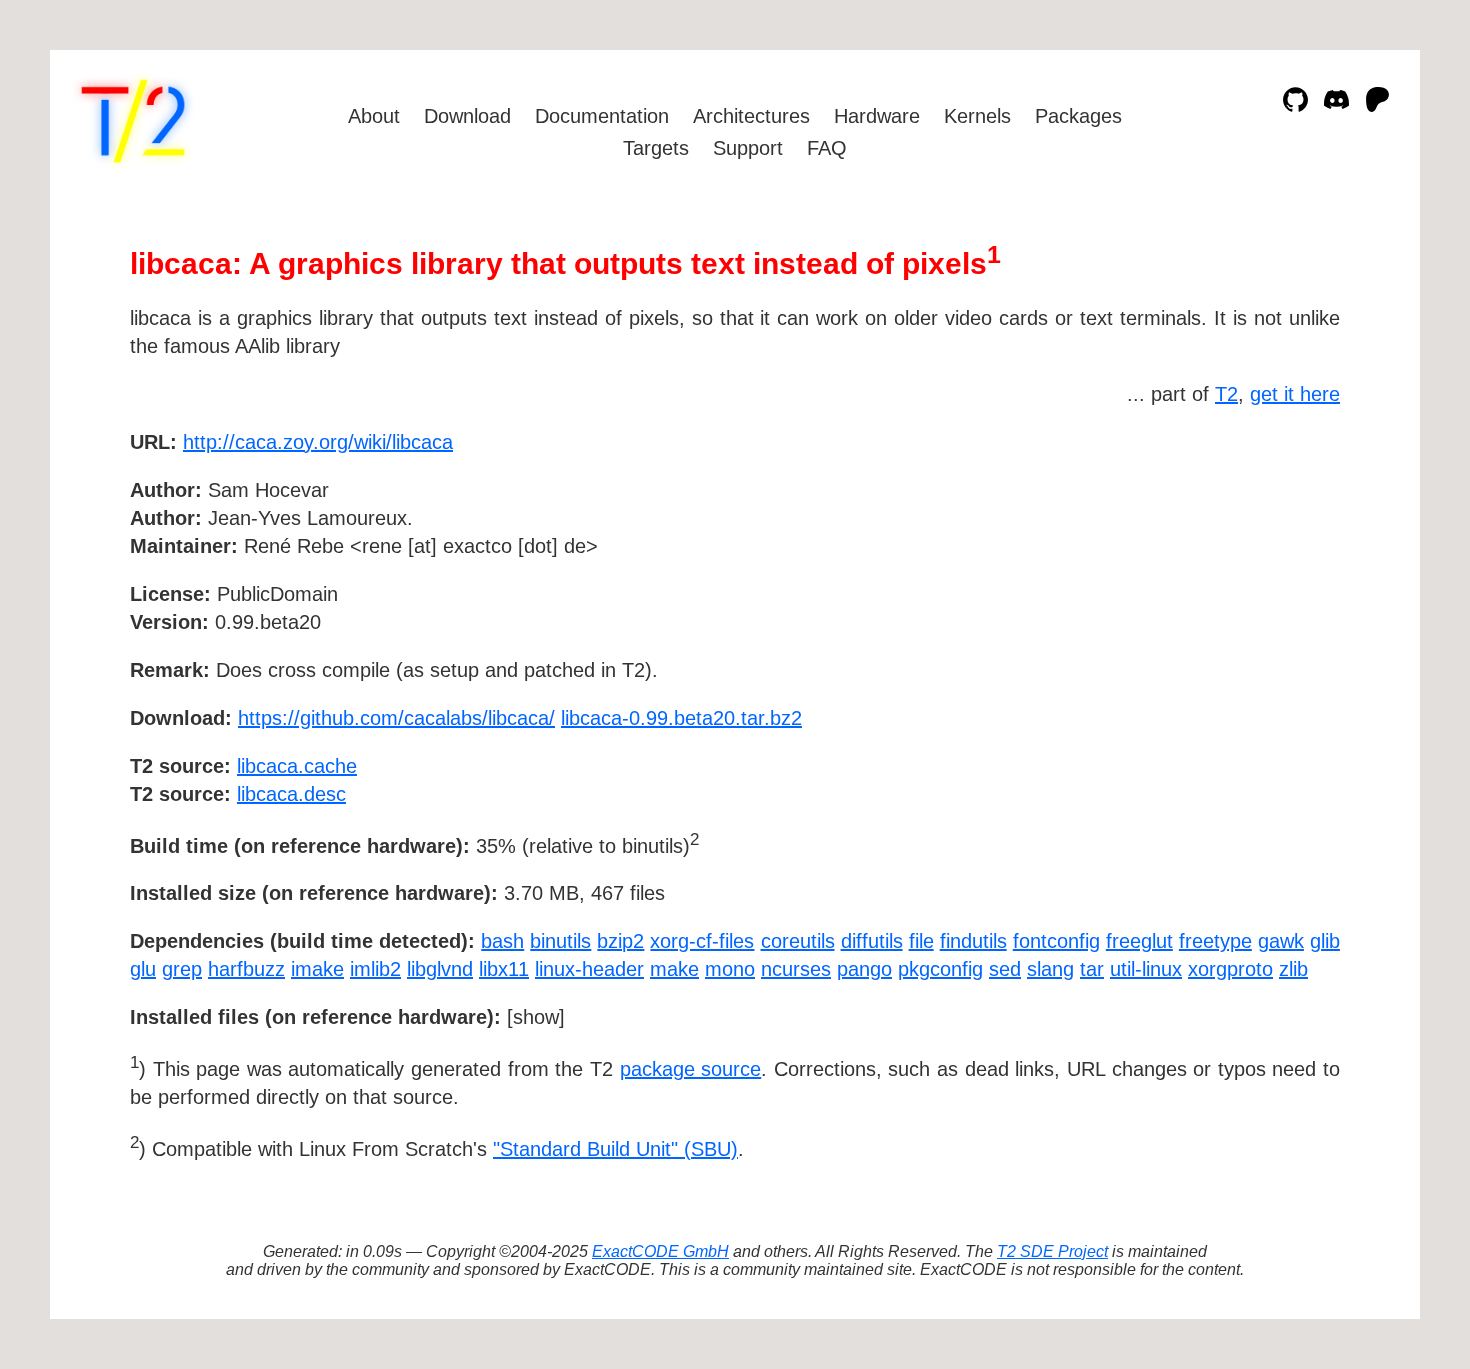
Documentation (602, 116)
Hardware (877, 116)
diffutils (872, 941)
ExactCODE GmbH (660, 1251)
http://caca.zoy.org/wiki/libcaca (318, 442)
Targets (656, 148)
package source (691, 1069)
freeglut (1139, 941)
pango (864, 969)
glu (143, 969)
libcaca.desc (291, 794)
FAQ (827, 148)
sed (1005, 969)
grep (182, 969)
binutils (560, 941)
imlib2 (375, 969)
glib (1325, 941)
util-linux (1146, 969)
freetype (1215, 941)
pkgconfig (940, 969)
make (674, 969)
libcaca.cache (297, 766)
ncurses (796, 969)
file (921, 941)
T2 (1226, 394)
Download (467, 116)
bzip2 (620, 941)
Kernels (977, 116)
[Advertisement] (1280, 558)
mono (730, 969)
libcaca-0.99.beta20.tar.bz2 (681, 718)
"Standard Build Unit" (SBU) (615, 1149)
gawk (1281, 941)
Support (748, 148)
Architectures (751, 116)
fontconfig (1056, 941)
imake (317, 969)
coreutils (798, 941)
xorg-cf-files (702, 941)
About (374, 116)
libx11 (504, 969)
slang (1050, 969)
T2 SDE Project (1052, 1251)
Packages (1078, 116)
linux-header (589, 969)
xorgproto (1230, 969)
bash (502, 941)
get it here (1295, 394)
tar (1092, 969)
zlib (1293, 969)
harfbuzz (246, 969)
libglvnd (440, 969)
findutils (973, 941)
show (536, 1017)
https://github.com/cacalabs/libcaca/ (396, 718)
